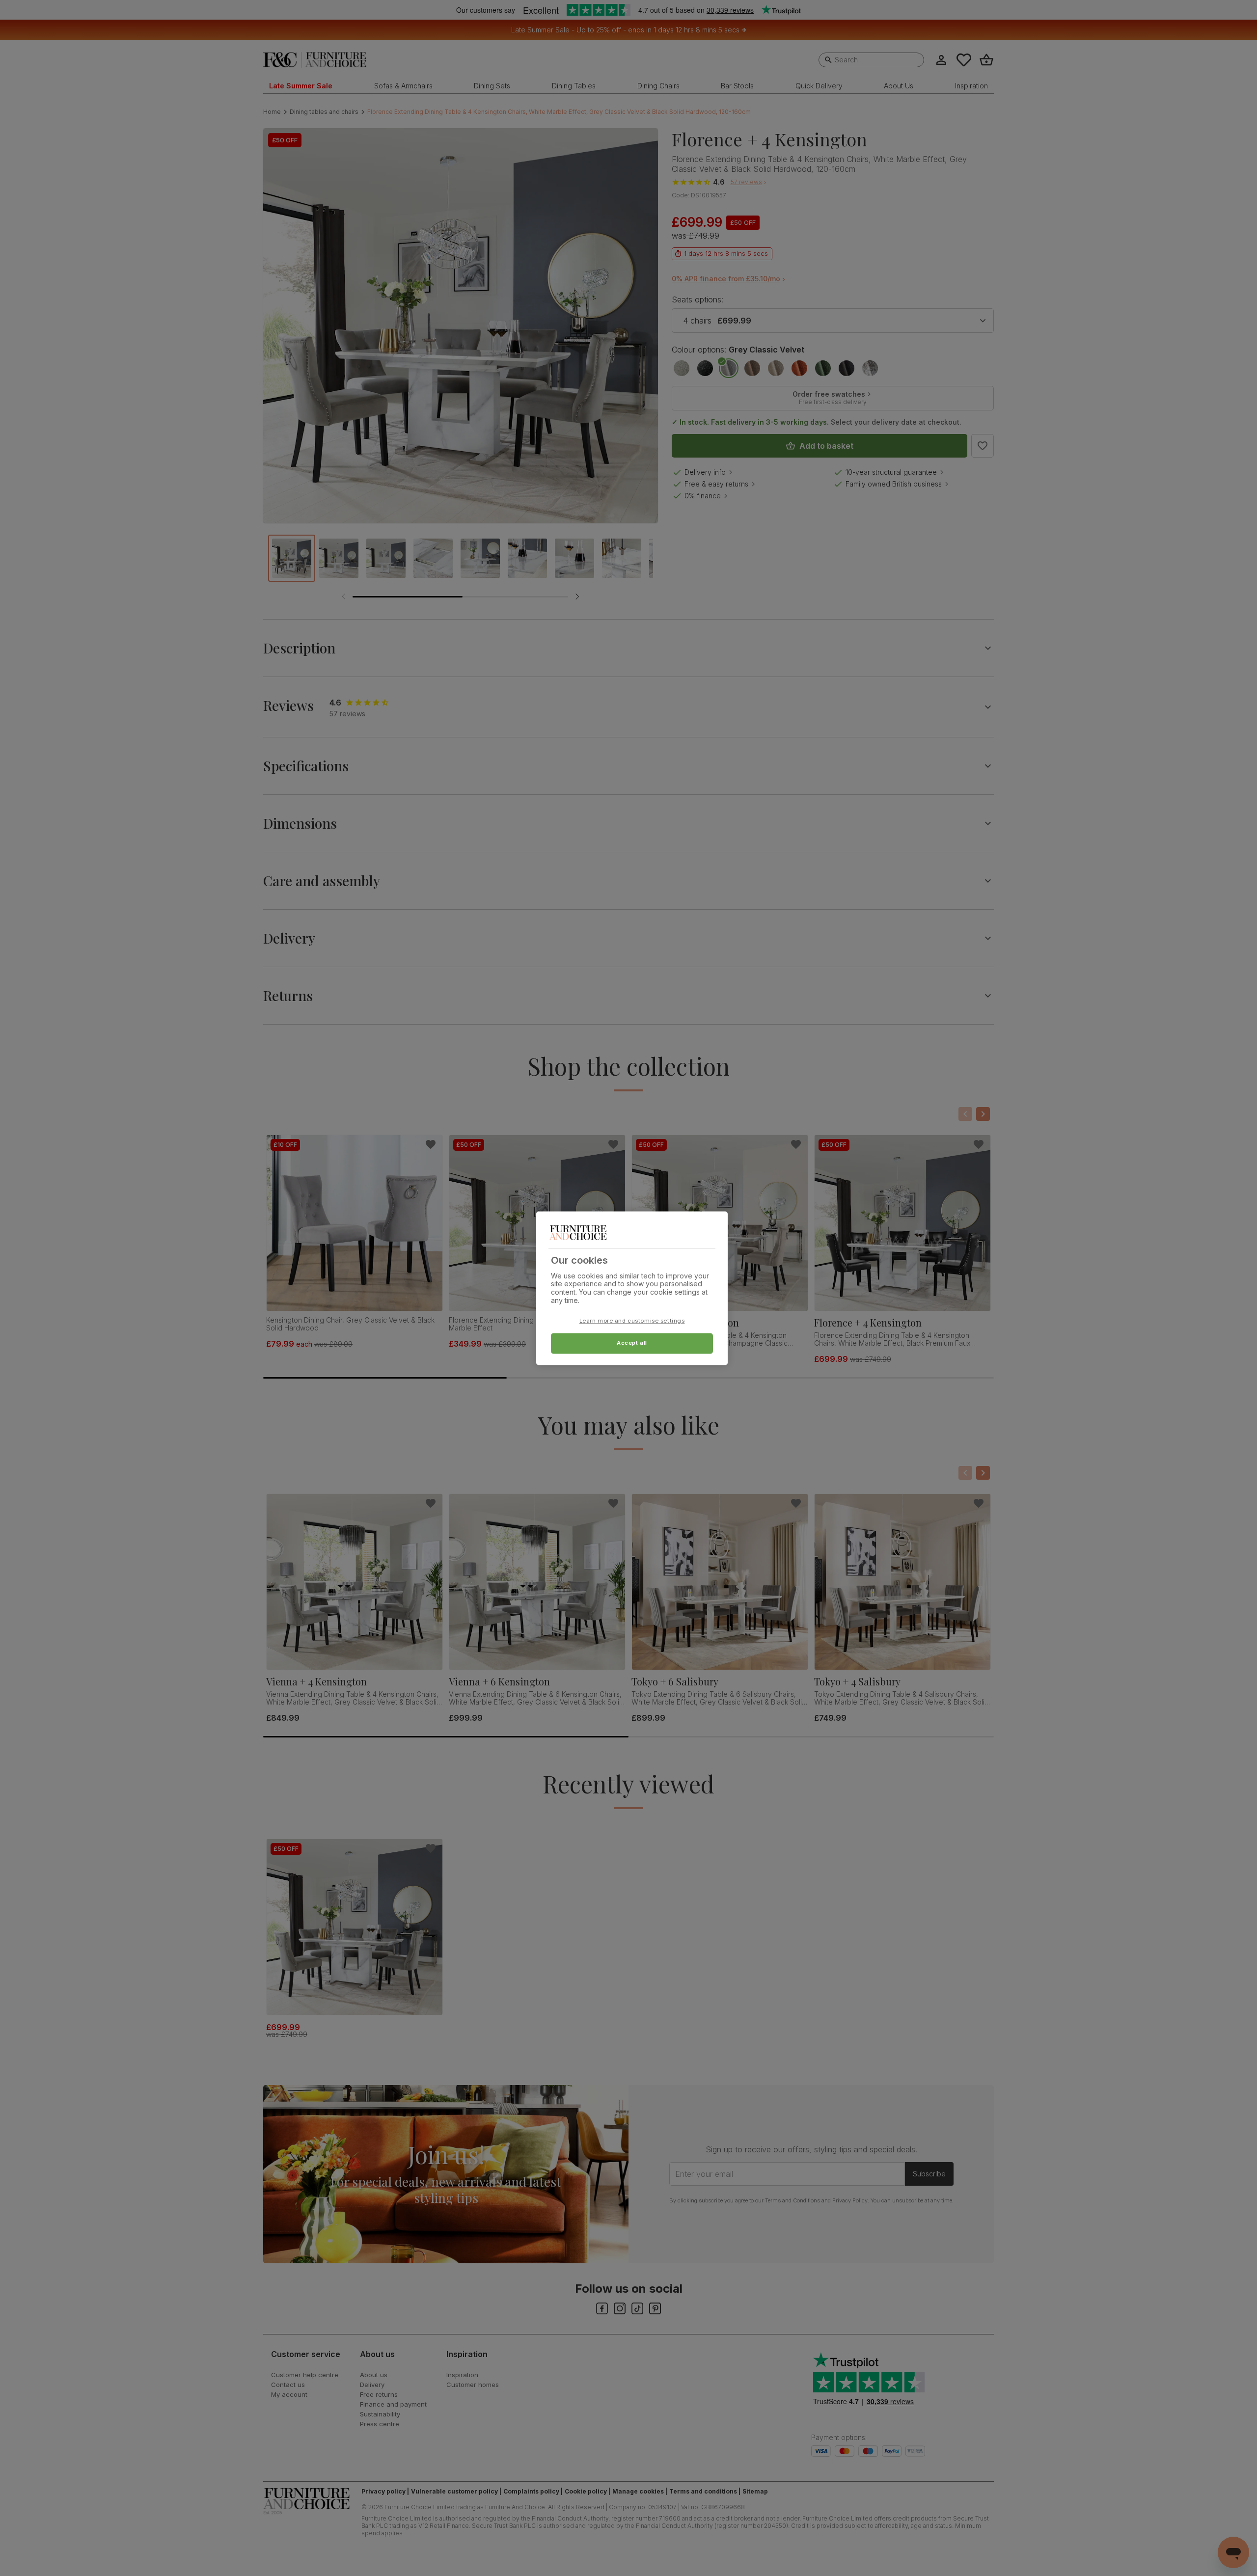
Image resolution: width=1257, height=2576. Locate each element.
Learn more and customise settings (632, 1321)
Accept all (632, 1343)
